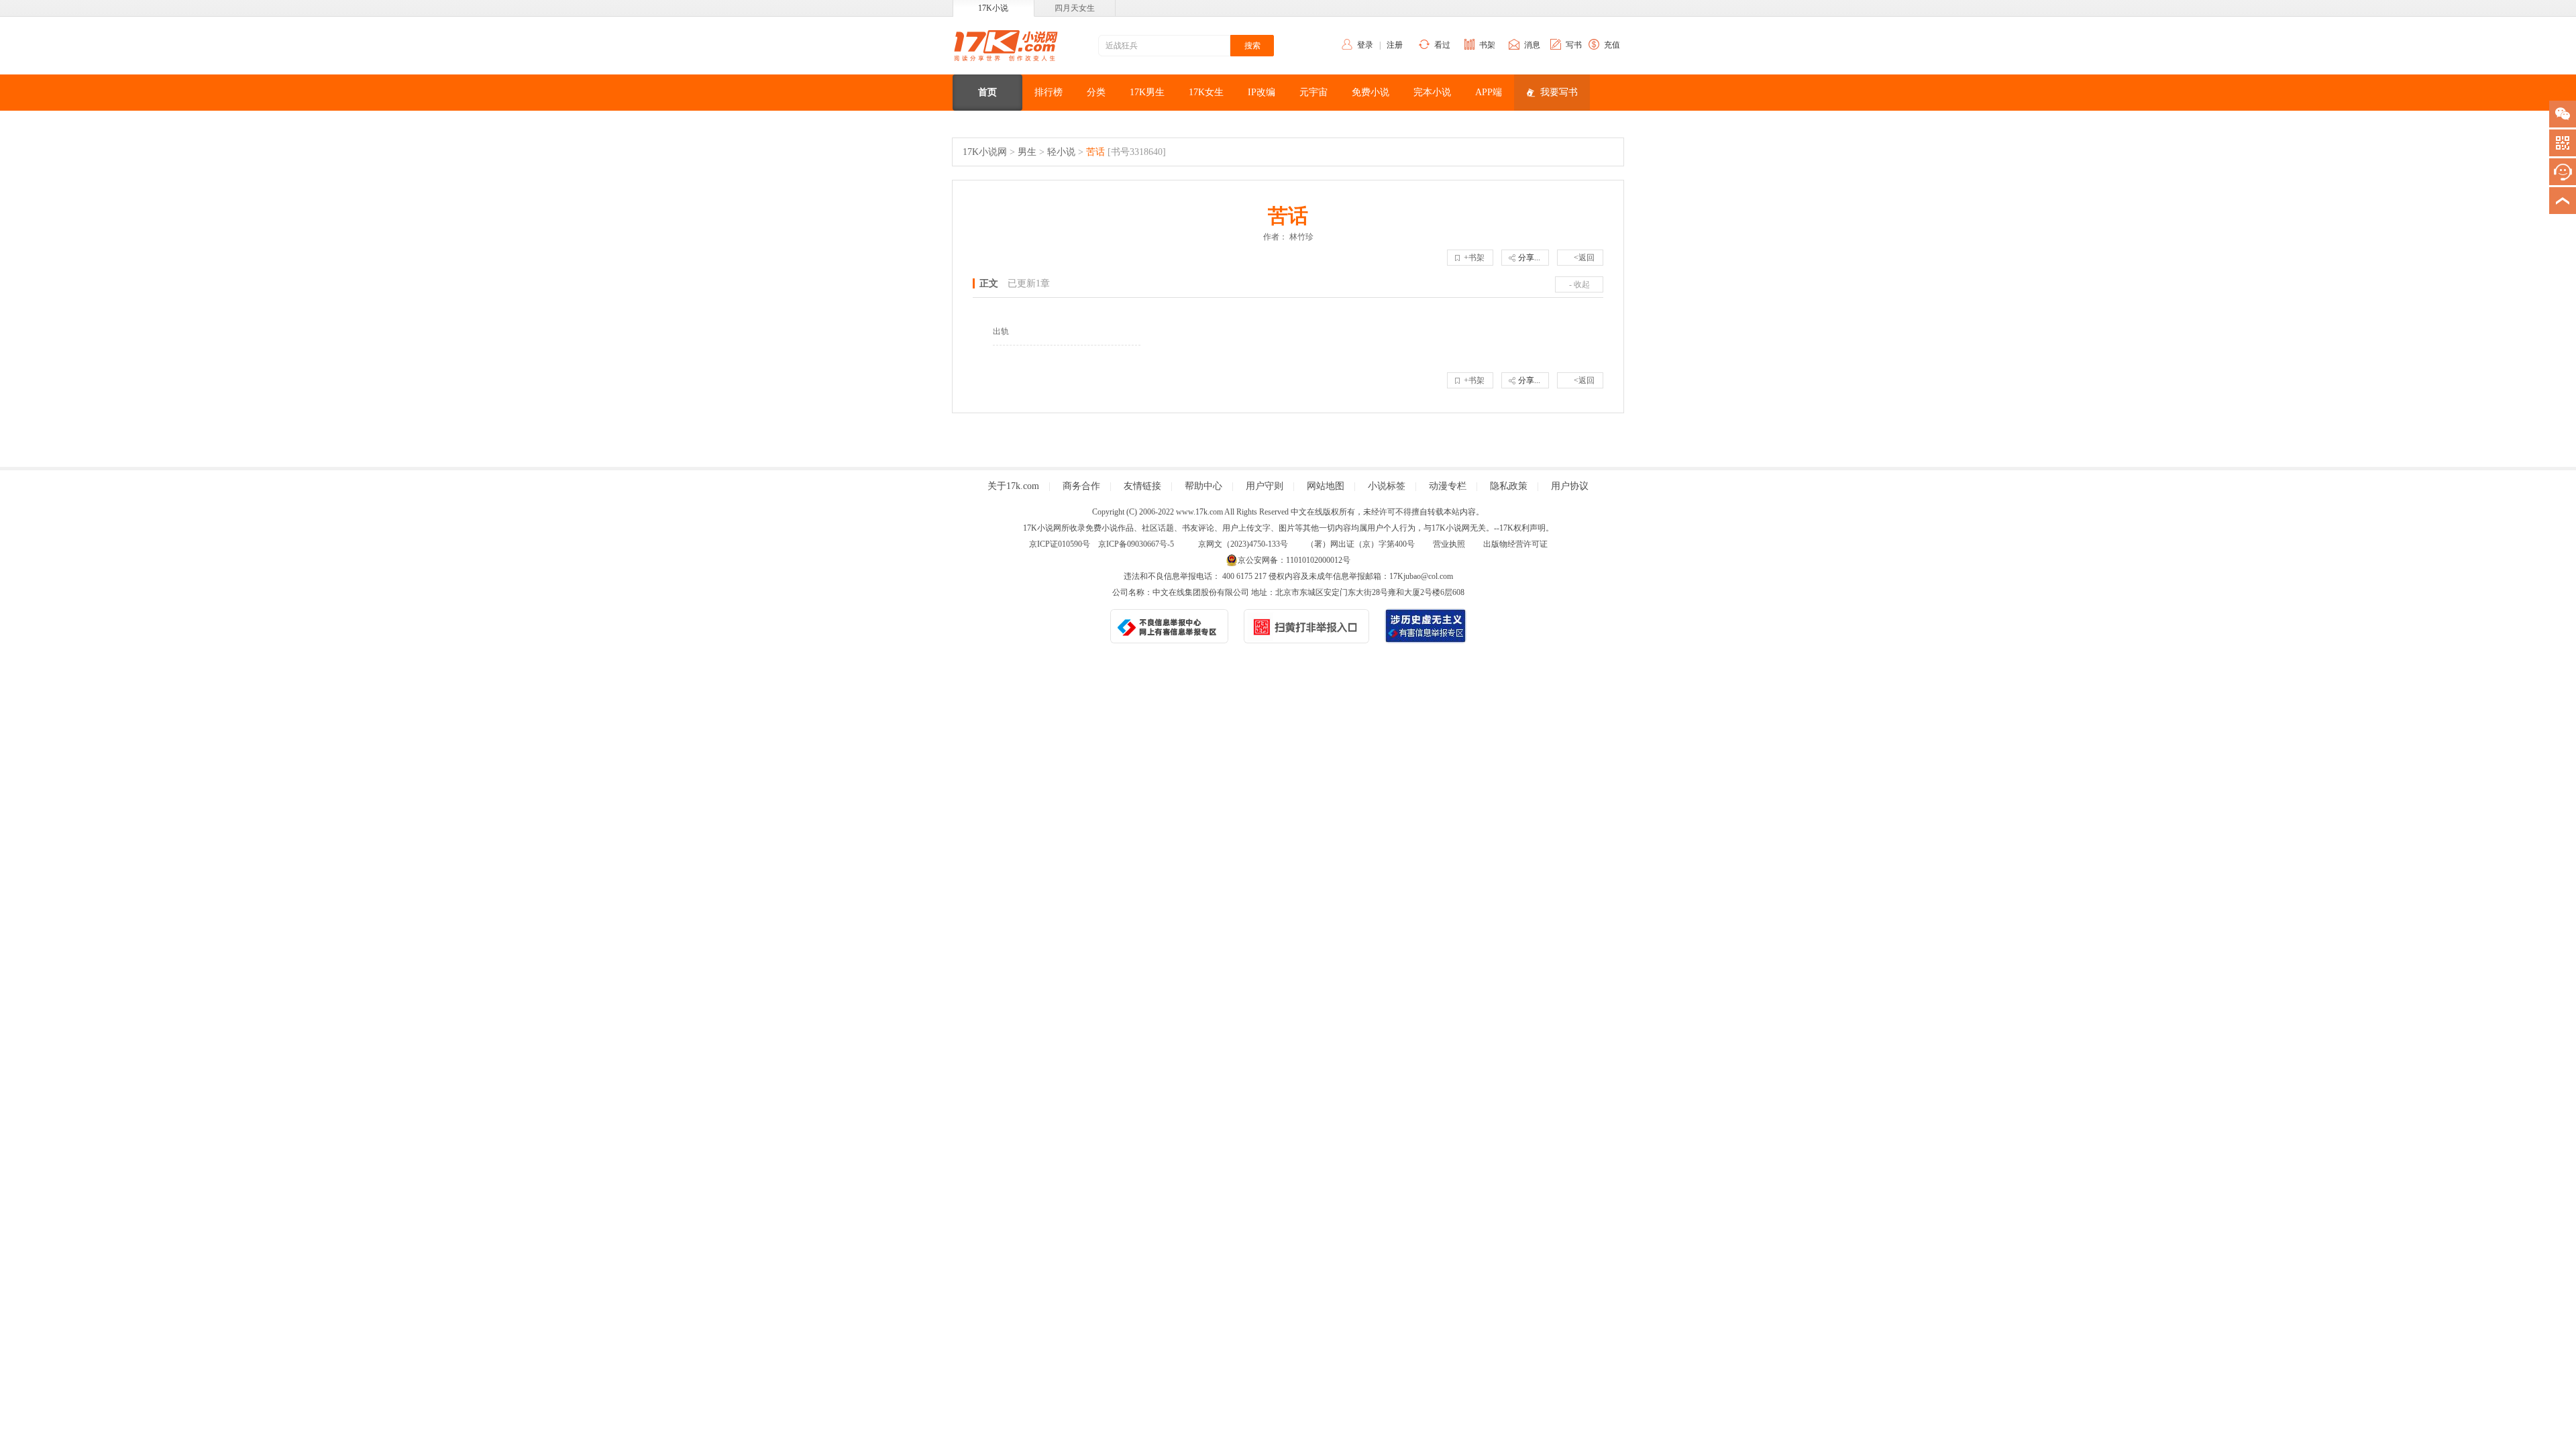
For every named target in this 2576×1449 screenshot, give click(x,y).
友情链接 (1142, 486)
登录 (1365, 45)
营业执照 (1449, 544)
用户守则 (1265, 486)
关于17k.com (1013, 486)
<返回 (1584, 258)
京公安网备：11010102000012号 (1294, 560)
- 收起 (1579, 284)
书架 (1487, 45)
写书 (1574, 45)
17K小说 (993, 8)
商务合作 (1081, 486)
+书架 (1474, 258)
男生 (1027, 152)
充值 (1612, 45)
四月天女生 (1075, 8)
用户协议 (1570, 486)
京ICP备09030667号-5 (1136, 544)
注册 (1395, 45)
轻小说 (1061, 152)
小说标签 (1387, 486)
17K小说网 (985, 152)
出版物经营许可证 (1515, 544)
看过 (1442, 45)
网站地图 (1326, 486)
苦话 (1095, 152)
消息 (1532, 45)
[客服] (2563, 172)
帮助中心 (1203, 486)
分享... (1529, 258)
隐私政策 (1509, 486)
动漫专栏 (1448, 486)
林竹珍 (1301, 237)
